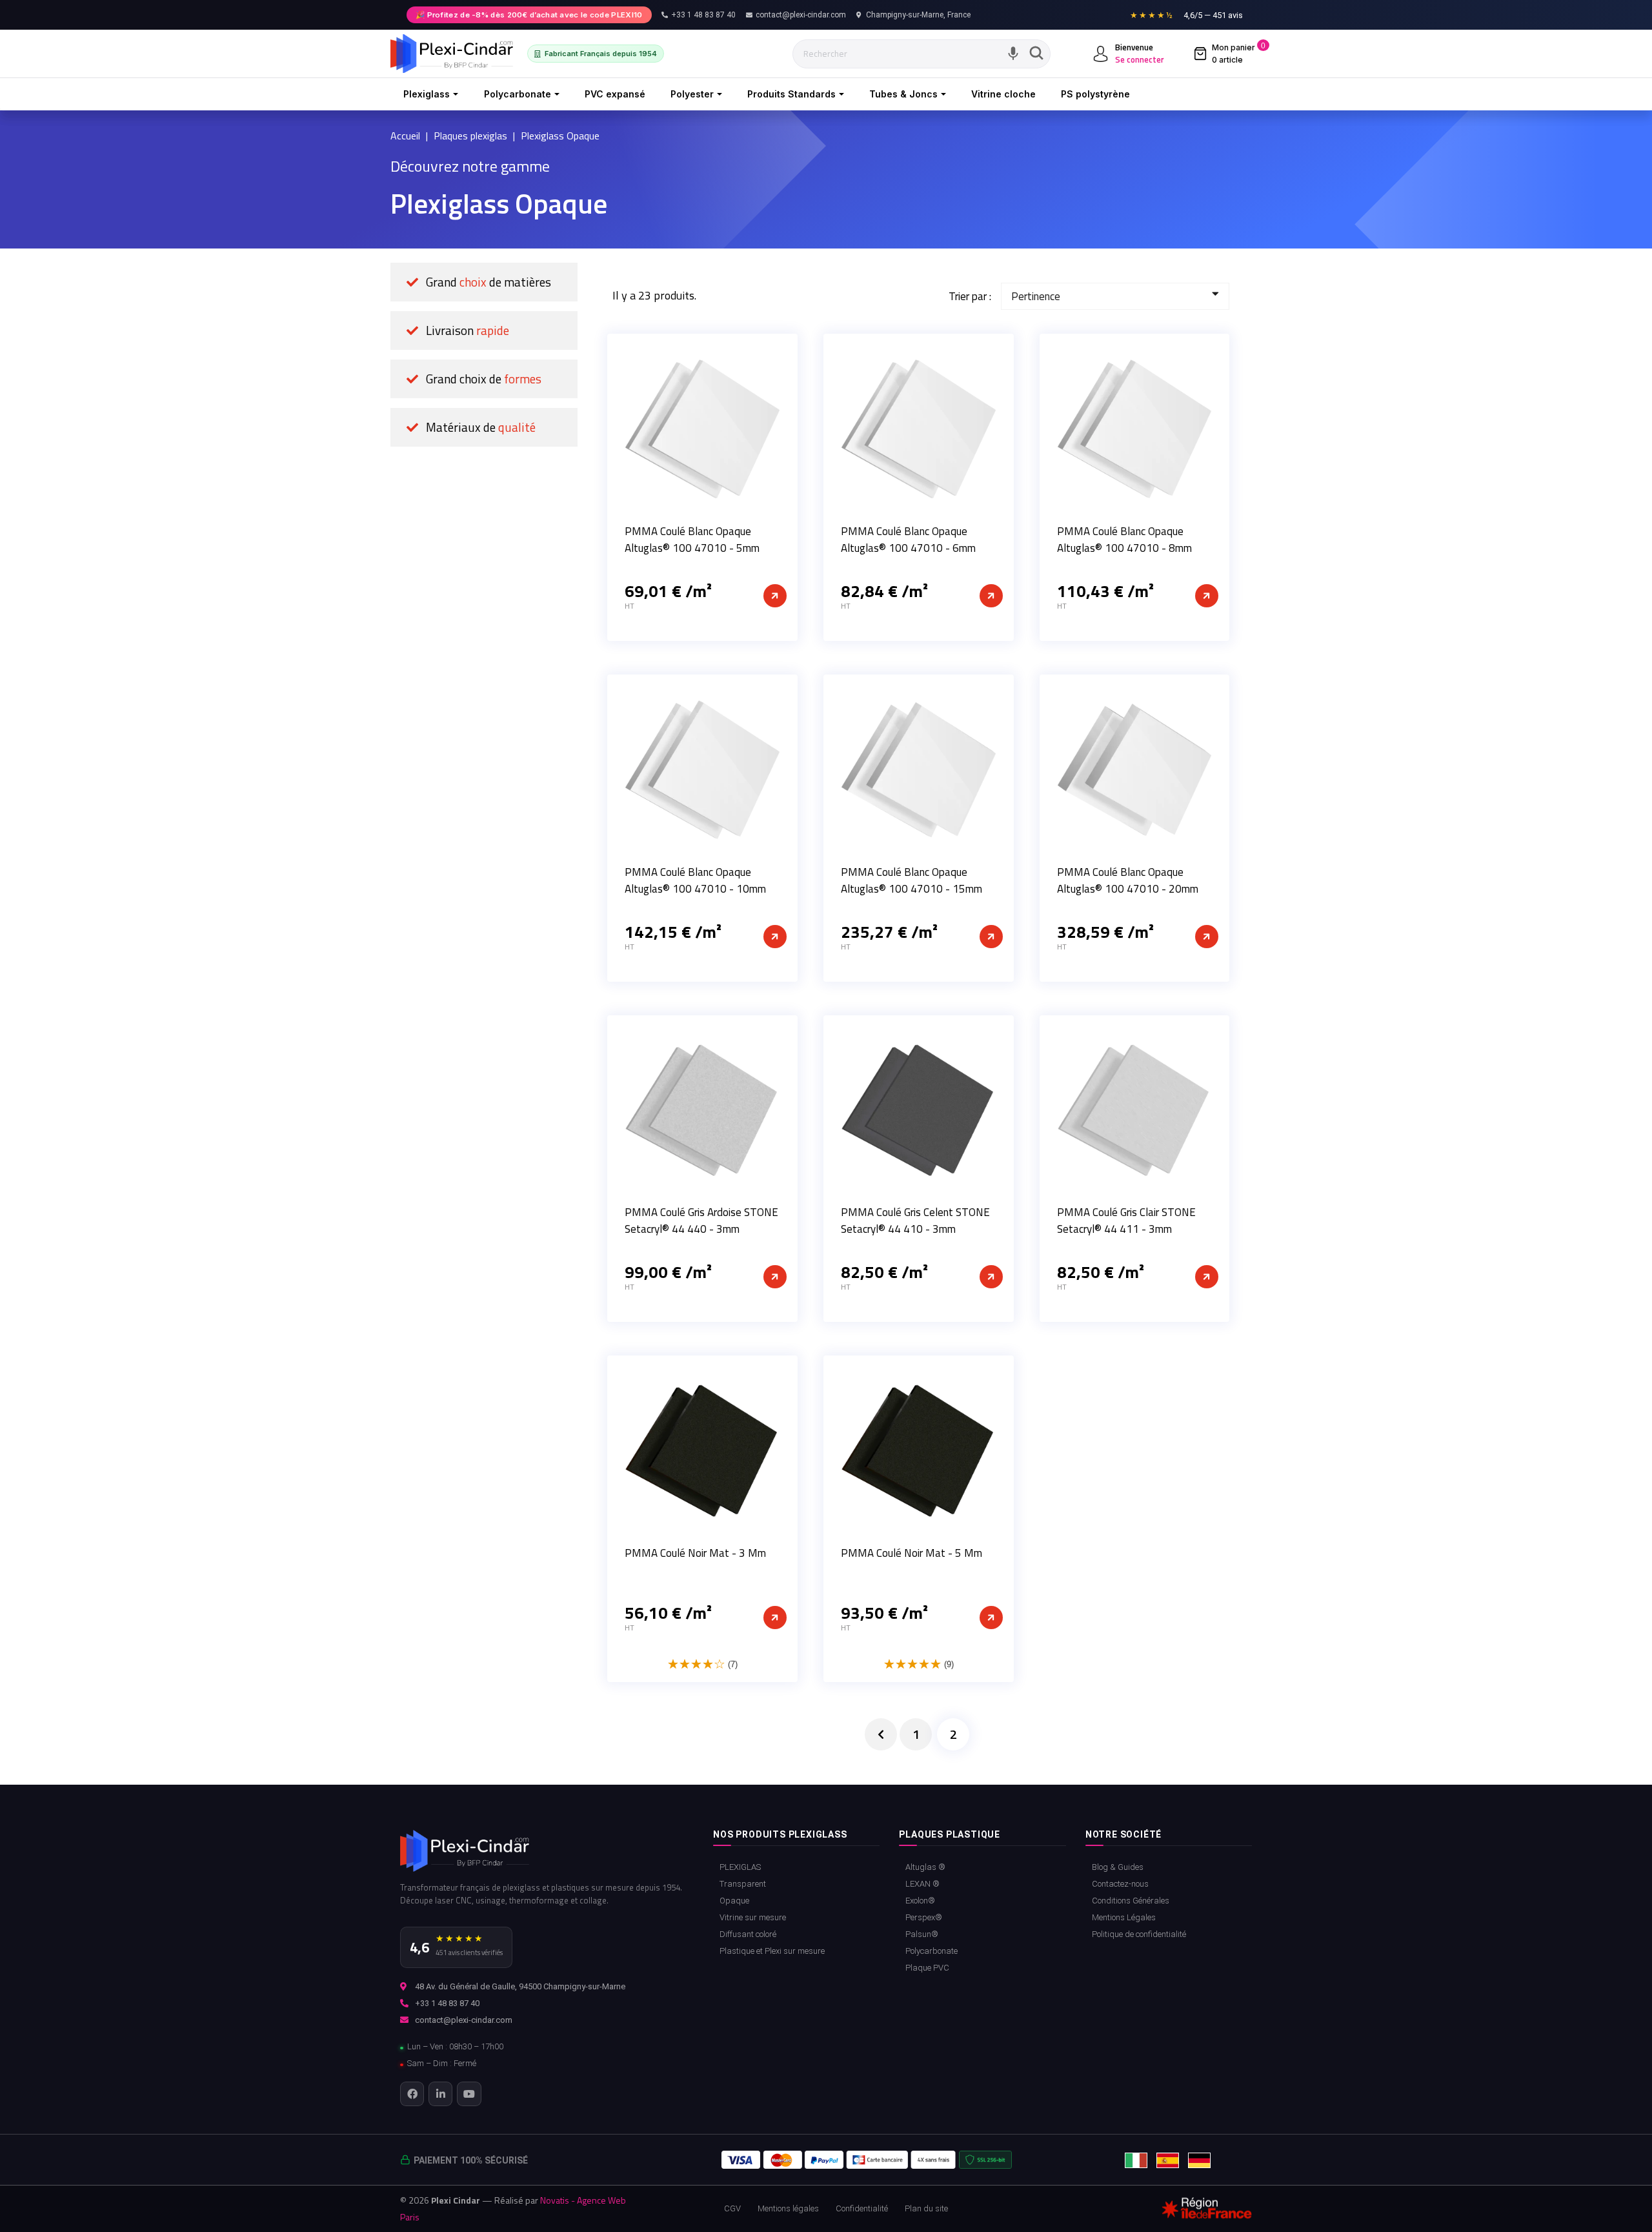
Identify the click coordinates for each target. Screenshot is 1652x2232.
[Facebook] (412, 2094)
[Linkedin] (440, 2094)
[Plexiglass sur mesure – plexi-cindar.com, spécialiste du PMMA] (452, 54)
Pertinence (1036, 296)
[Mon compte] (1101, 54)
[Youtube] (469, 2094)
